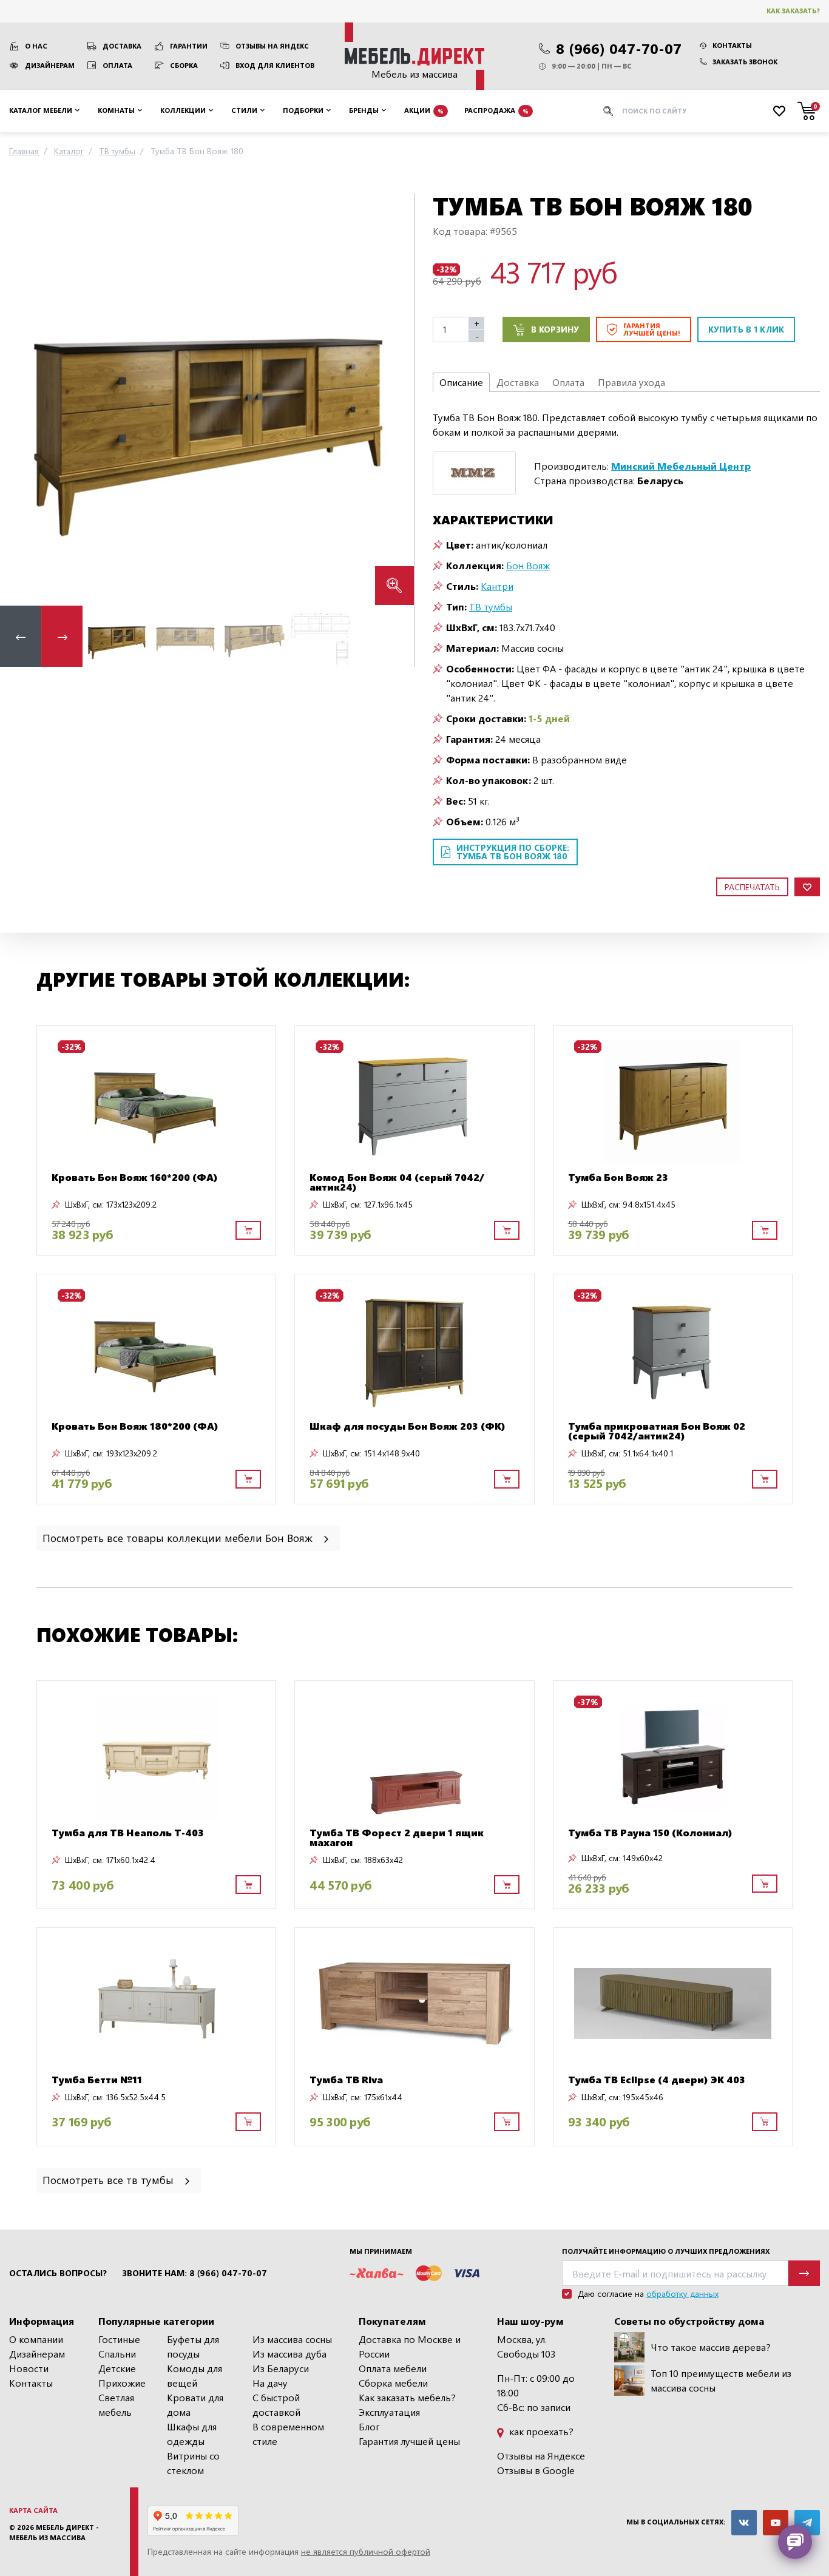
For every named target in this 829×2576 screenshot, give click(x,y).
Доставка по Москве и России (410, 2346)
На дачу (270, 2383)
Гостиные (119, 2339)
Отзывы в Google (536, 2470)
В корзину (555, 329)
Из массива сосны (292, 2339)
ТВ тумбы (491, 607)
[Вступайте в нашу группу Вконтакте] (744, 2523)
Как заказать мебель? (407, 2397)
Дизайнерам (50, 65)
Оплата (117, 65)
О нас (36, 46)
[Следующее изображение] (395, 399)
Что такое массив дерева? (711, 2347)
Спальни (117, 2354)
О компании (36, 2339)
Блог (369, 2426)
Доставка (122, 46)
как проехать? (540, 2431)
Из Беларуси (281, 2368)
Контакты (732, 45)
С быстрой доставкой (276, 2405)
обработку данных (682, 2294)
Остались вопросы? (58, 2273)
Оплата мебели (393, 2368)
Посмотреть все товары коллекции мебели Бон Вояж (179, 1537)
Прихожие (122, 2383)
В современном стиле (288, 2434)
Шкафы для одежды (192, 2434)
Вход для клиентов (275, 65)
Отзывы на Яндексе (541, 2456)
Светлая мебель (116, 2405)
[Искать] (608, 111)
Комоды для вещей (195, 2375)
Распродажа (496, 110)
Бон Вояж (528, 565)
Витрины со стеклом (193, 2463)
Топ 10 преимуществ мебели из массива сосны (721, 2380)
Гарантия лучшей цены (409, 2441)
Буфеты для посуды (193, 2346)
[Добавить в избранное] (807, 887)
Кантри (497, 586)
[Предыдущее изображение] (19, 399)
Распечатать (752, 887)
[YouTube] (776, 2523)
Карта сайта (33, 2510)
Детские (117, 2368)
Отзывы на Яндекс (272, 46)
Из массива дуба (289, 2354)
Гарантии (189, 46)
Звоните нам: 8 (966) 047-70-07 (195, 2273)
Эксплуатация (389, 2412)
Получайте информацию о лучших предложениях (666, 2251)
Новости (29, 2368)
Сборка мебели (393, 2383)
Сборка (184, 65)
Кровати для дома (195, 2405)
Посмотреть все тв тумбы (110, 2179)
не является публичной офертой (366, 2551)
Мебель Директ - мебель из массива (54, 2532)
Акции (424, 110)
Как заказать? (793, 11)
